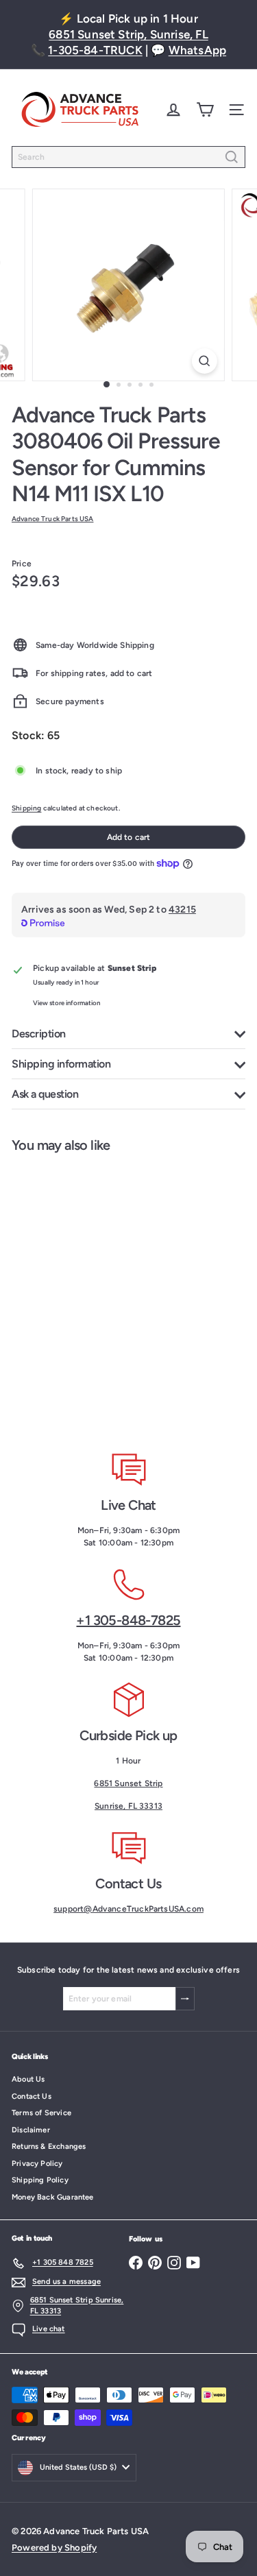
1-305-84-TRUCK (95, 50)
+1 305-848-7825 (128, 1620)
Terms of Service (41, 2113)
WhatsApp (197, 50)
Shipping (26, 808)
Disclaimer (31, 2130)
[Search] (232, 157)
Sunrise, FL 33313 (128, 1806)
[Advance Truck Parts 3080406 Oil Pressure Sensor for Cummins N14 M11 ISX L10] (86, 1292)
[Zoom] (205, 361)
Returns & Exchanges (49, 2146)
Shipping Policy (40, 2180)
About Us (28, 2079)
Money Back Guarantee (53, 2197)
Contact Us (32, 2096)
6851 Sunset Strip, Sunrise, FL (128, 34)
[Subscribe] (185, 1999)
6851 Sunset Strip (128, 1783)
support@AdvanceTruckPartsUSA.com (128, 1909)
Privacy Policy (37, 2164)
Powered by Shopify (54, 2548)
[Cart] (205, 110)
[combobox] (128, 157)
